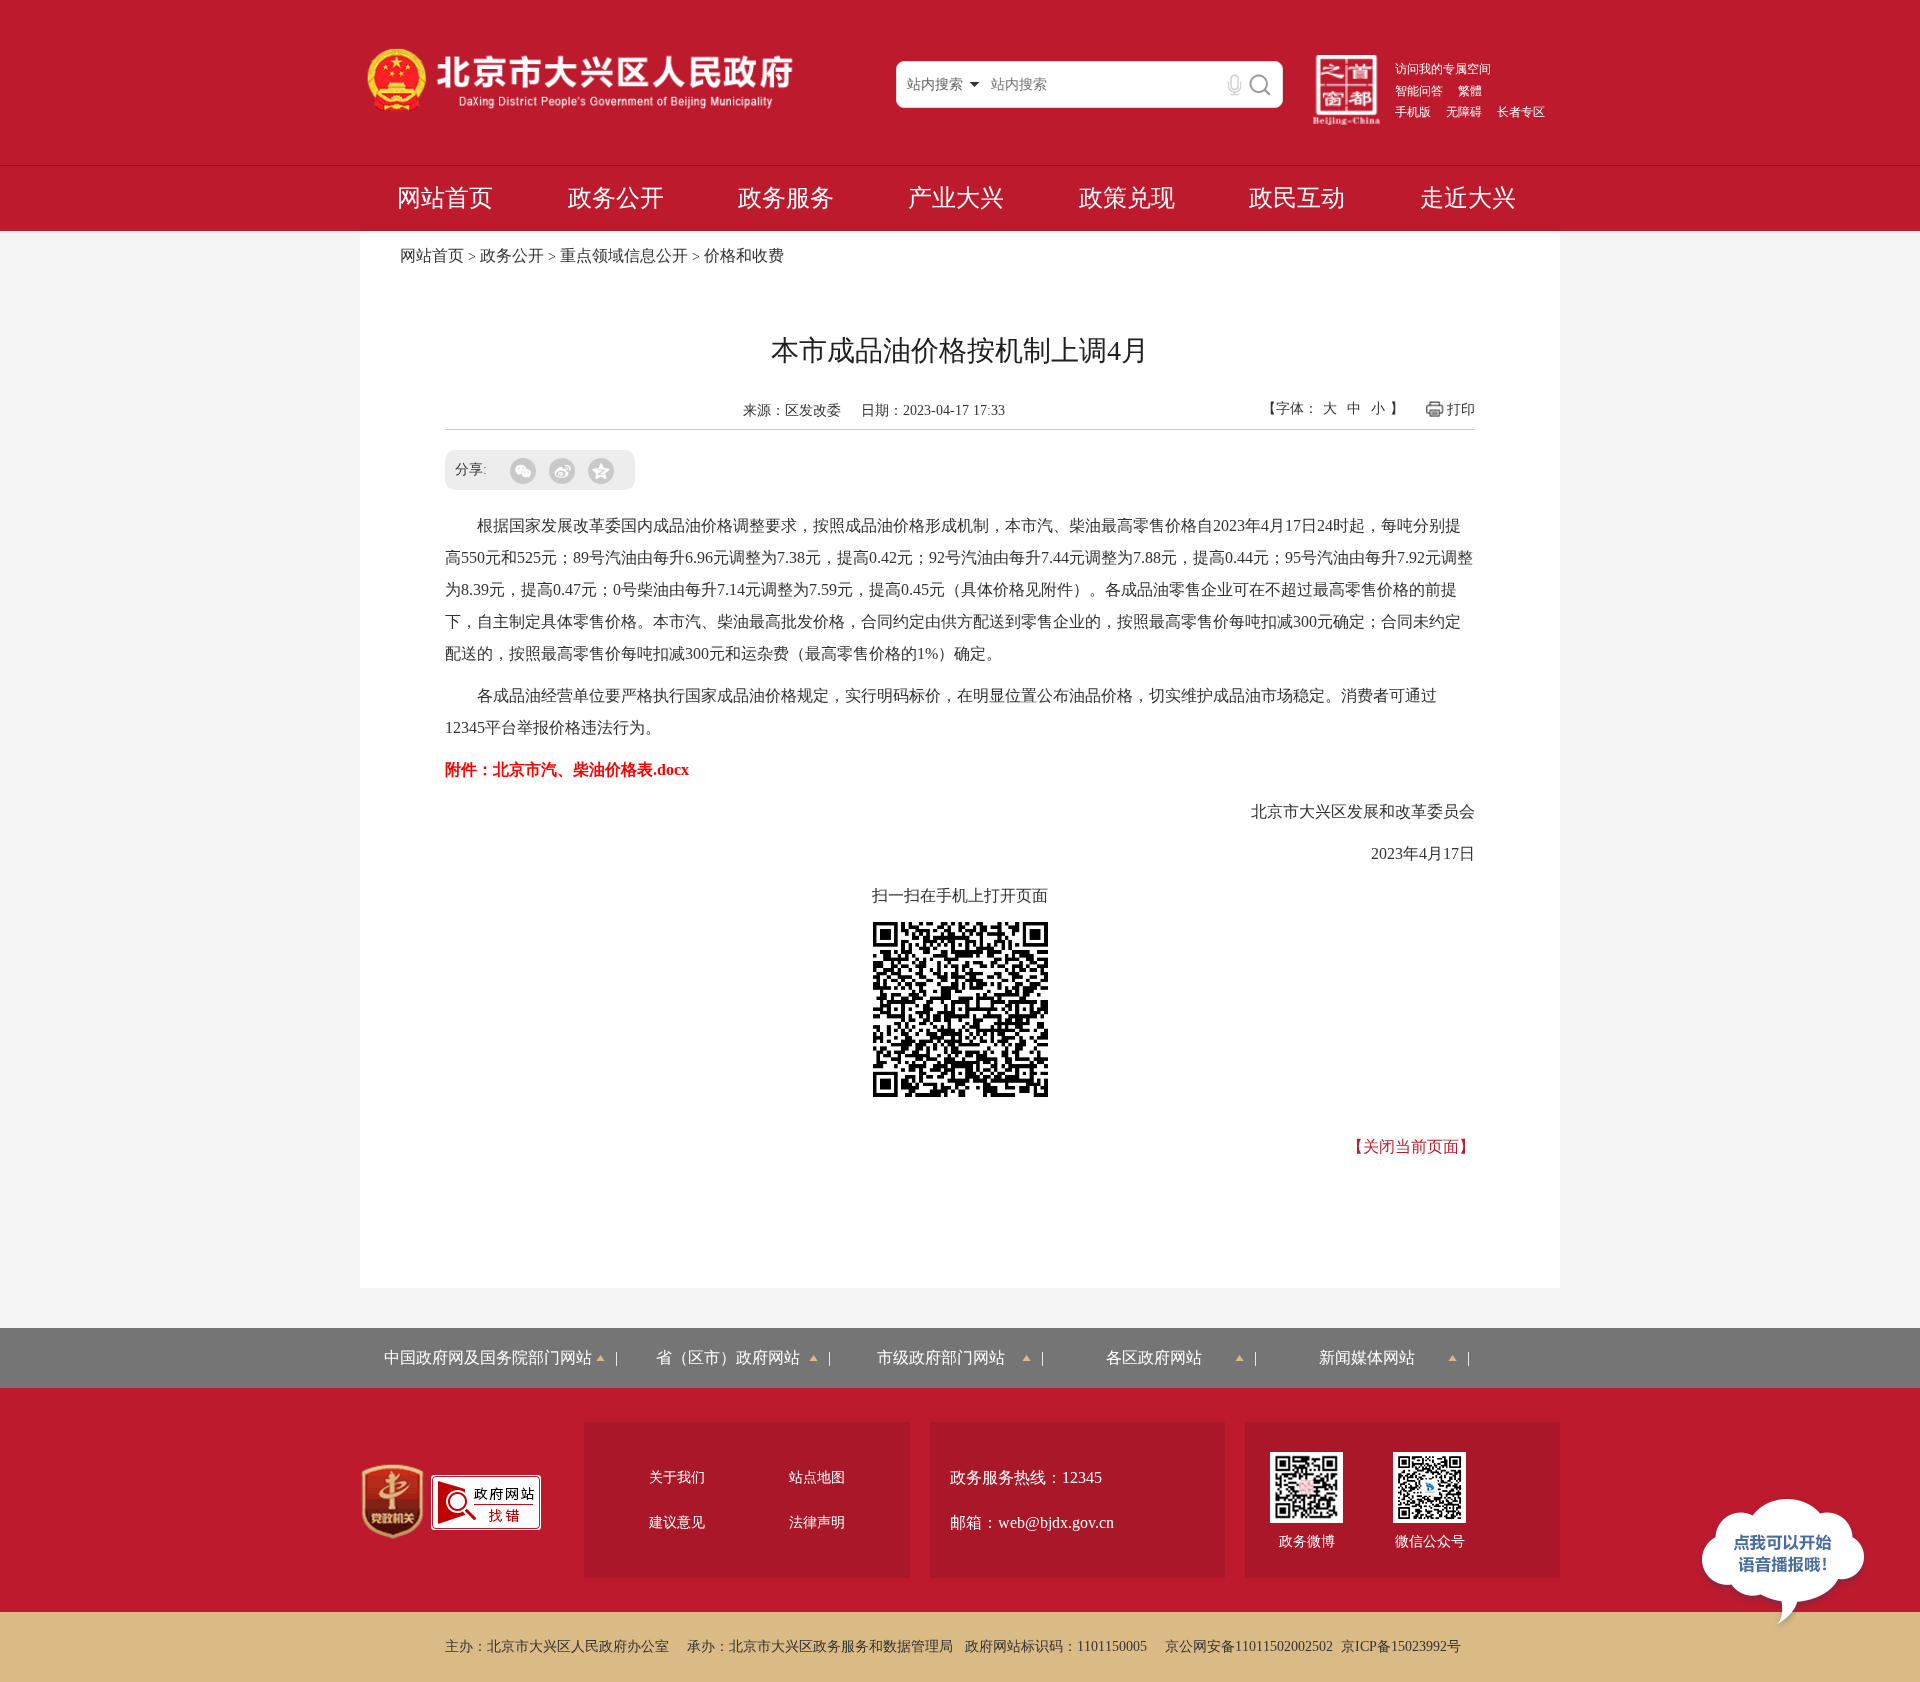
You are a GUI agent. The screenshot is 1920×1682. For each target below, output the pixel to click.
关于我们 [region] (677, 1477)
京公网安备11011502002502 (1249, 1646)
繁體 (1470, 91)
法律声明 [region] (817, 1522)
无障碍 (1464, 112)
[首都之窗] (1347, 121)
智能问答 (1419, 91)
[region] (392, 1502)
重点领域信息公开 (624, 255)
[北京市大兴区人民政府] (579, 111)
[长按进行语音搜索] (1234, 84)
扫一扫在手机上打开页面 (960, 895)
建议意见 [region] (677, 1522)
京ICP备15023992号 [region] (1401, 1646)
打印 (1461, 409)
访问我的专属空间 (1443, 69)
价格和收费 (744, 255)
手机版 (1413, 112)
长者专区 (1521, 112)
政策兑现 (1127, 198)
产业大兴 (956, 198)
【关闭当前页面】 (1411, 1146)
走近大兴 (1468, 198)
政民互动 (1297, 198)
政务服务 (786, 198)
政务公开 (616, 198)
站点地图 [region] (817, 1477)
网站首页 (445, 198)
